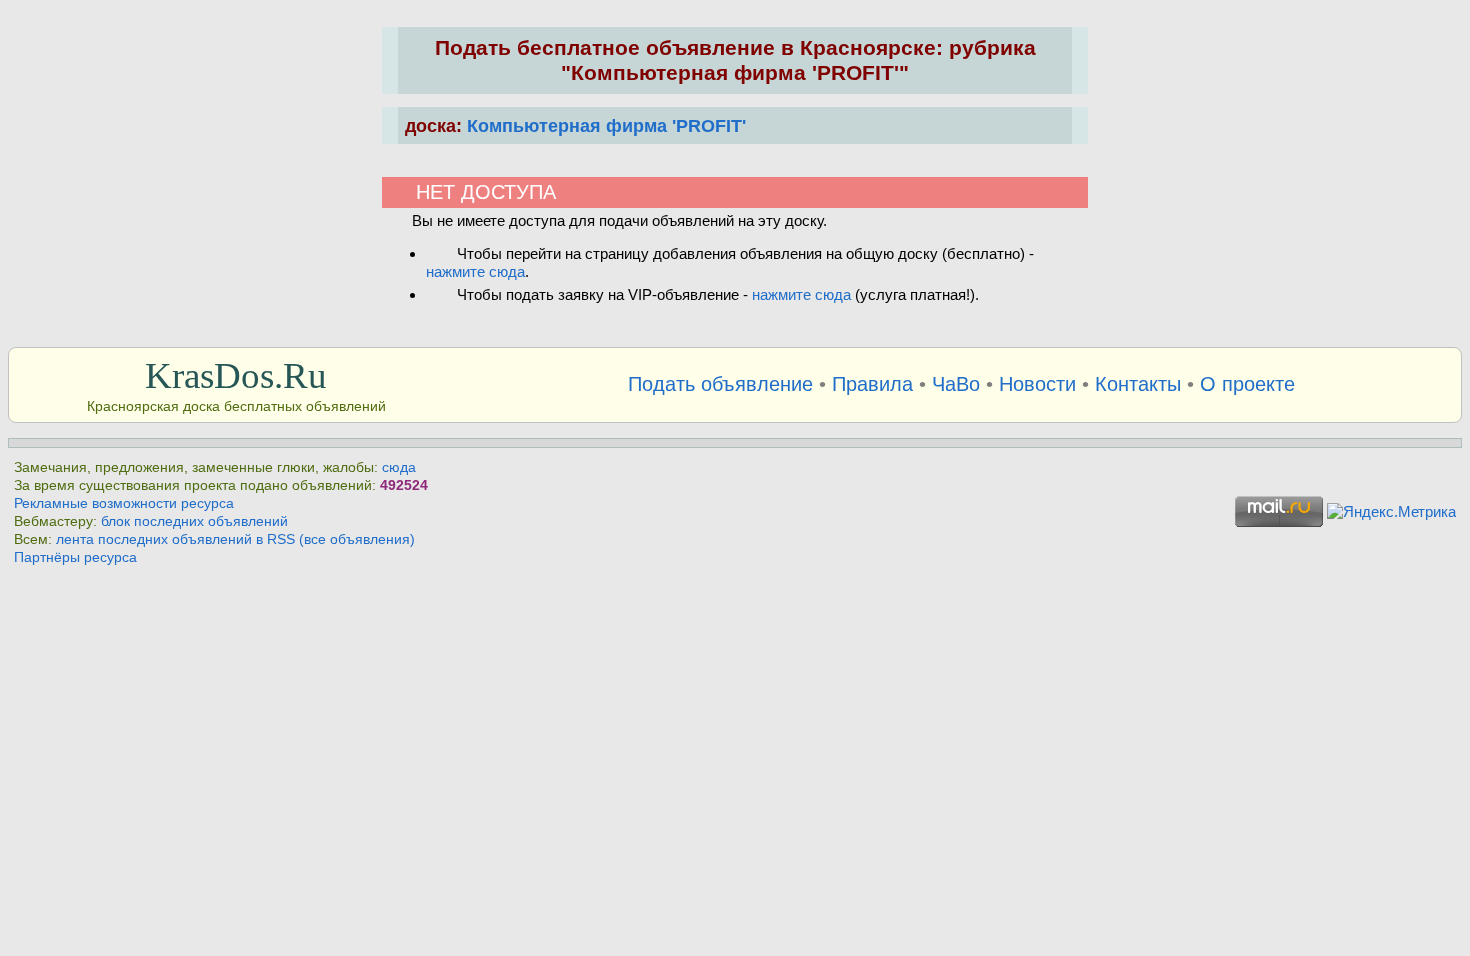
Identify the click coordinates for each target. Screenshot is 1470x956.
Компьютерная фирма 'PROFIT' (606, 125)
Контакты (1138, 384)
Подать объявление (720, 384)
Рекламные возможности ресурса (124, 503)
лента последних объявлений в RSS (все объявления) (235, 539)
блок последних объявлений (194, 521)
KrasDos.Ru (236, 375)
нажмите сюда (475, 271)
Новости (1037, 384)
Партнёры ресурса (75, 557)
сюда (399, 467)
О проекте (1247, 384)
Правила (872, 384)
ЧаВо (956, 384)
